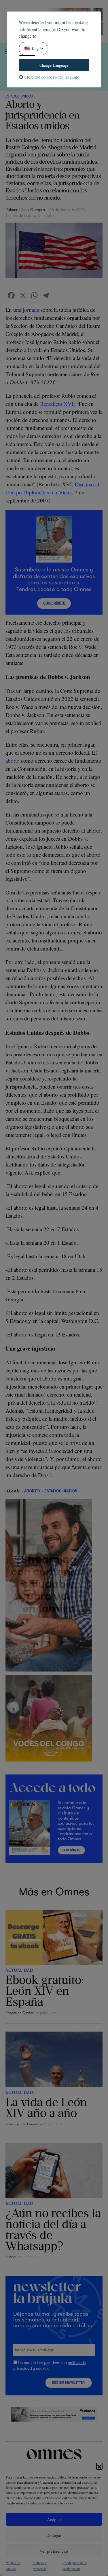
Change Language (54, 65)
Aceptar (54, 2519)
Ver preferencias (54, 2551)
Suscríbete (54, 603)
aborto (13, 761)
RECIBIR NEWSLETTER (68, 2383)
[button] (99, 2466)
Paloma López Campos (25, 210)
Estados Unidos (19, 96)
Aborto (32, 1491)
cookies (43, 2368)
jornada (31, 310)
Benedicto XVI (57, 404)
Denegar (54, 2535)
